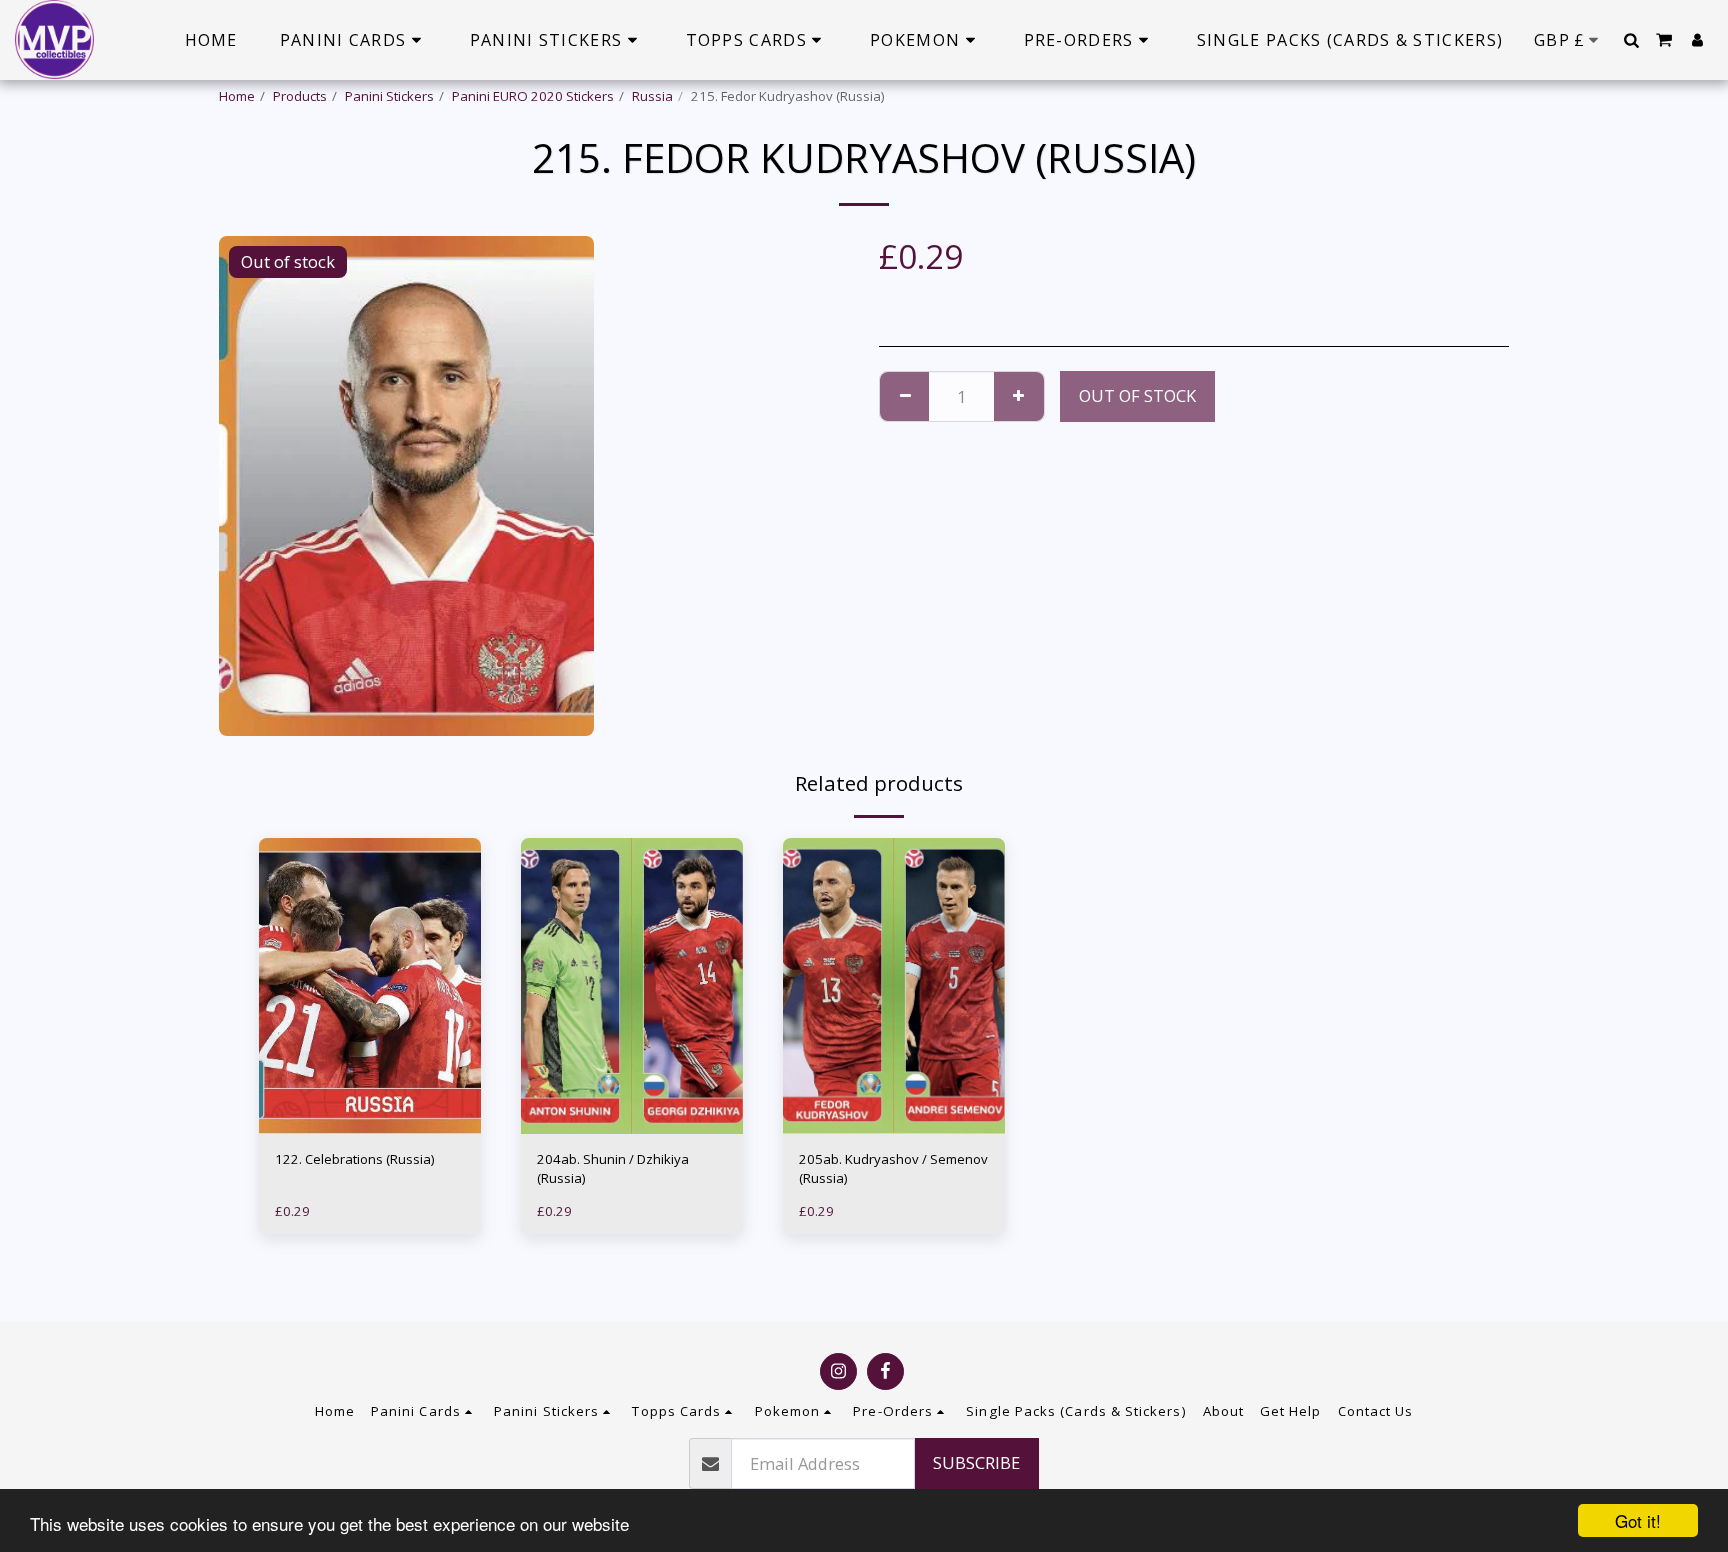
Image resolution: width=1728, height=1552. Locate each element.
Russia (652, 96)
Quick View (370, 1094)
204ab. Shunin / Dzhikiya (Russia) (613, 1169)
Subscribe (976, 1462)
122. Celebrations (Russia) (355, 1159)
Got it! (1638, 1520)
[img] (370, 986)
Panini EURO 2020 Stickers (533, 96)
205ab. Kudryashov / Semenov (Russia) (893, 1169)
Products (300, 96)
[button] (1631, 40)
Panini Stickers (389, 96)
